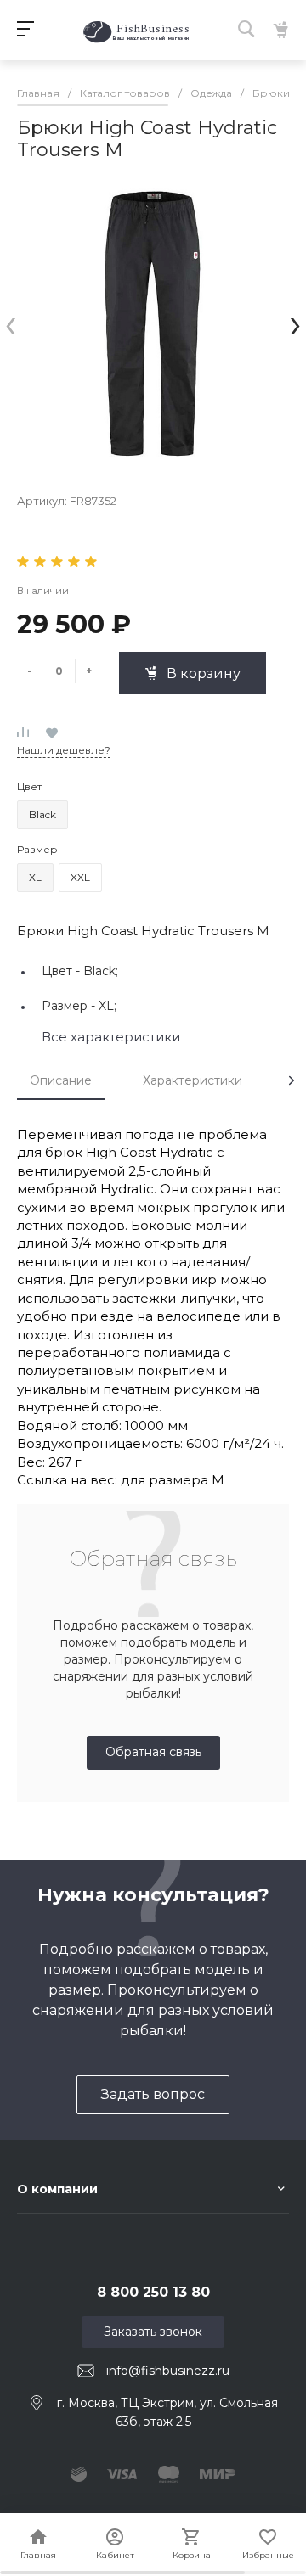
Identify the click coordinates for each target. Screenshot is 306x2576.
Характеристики (193, 1080)
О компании (57, 2189)
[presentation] (11, 323)
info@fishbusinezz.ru (168, 2371)
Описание (61, 1080)
